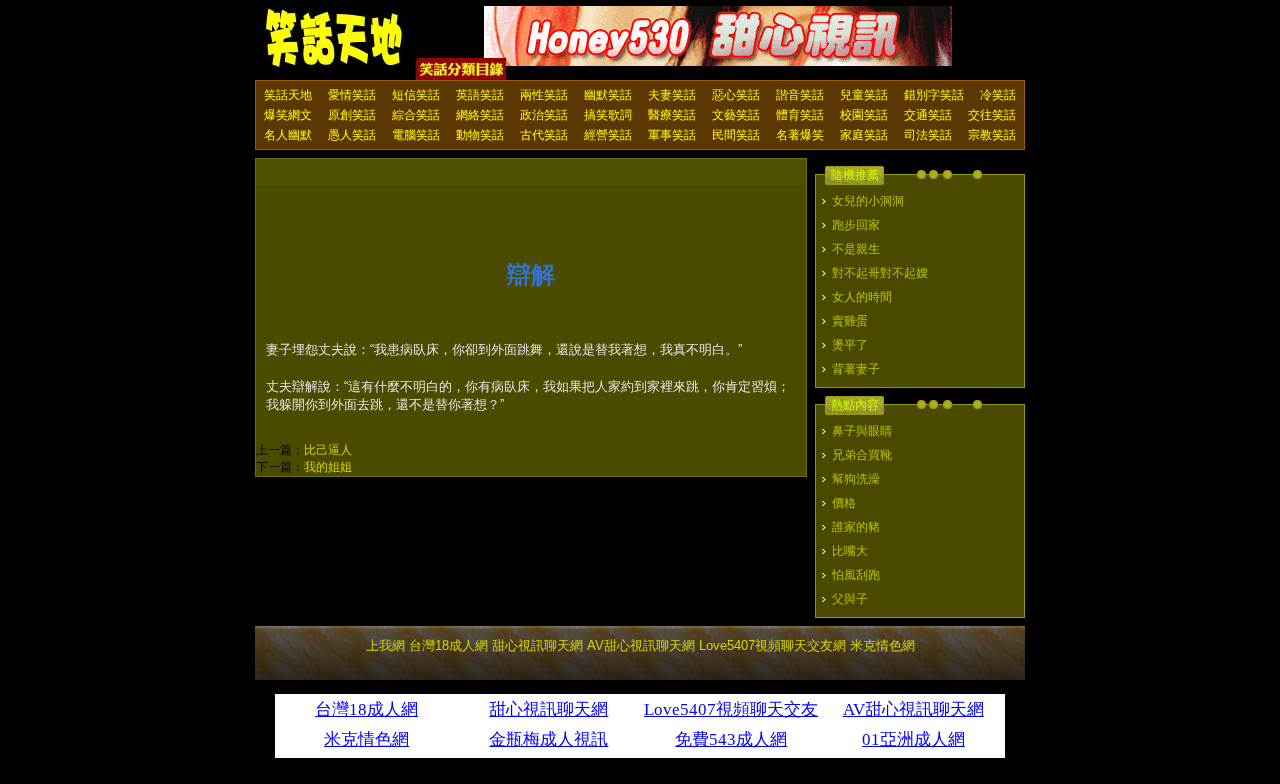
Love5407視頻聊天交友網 (772, 645)
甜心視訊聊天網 (537, 645)
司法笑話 (928, 135)
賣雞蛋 (850, 321)
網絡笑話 (480, 115)
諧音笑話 (800, 95)
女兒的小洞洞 (868, 201)
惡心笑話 (736, 95)
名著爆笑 (800, 135)
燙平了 (850, 345)
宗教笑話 (992, 135)
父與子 (850, 599)
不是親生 (856, 249)
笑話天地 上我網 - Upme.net (335, 39)
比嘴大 (850, 551)
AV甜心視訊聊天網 (641, 645)
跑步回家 (856, 225)
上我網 (385, 645)
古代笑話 (544, 135)
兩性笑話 (544, 95)
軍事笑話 (672, 135)
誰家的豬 (856, 527)
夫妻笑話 (672, 95)
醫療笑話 (672, 115)
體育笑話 (800, 115)
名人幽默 (288, 135)
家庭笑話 (864, 135)
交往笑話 (992, 115)
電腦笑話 (416, 135)
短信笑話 (416, 95)
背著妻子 (856, 369)
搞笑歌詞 (608, 115)
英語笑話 (480, 95)
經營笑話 (608, 135)
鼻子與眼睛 (862, 431)
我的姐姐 (328, 467)
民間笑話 (736, 135)
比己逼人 (328, 450)
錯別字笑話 (934, 95)
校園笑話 (864, 115)
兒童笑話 (864, 95)
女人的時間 (862, 297)
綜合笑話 (416, 115)
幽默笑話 (608, 95)
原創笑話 (352, 115)
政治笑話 (544, 115)
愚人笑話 (352, 135)
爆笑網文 (288, 115)
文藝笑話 (736, 115)
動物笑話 (480, 135)
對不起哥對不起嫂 (880, 273)
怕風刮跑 (856, 575)
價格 (844, 503)
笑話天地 (288, 95)
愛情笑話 (352, 95)
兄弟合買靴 (862, 455)
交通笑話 (928, 115)
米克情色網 (882, 645)
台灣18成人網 (448, 645)
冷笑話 (998, 95)
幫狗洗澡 (856, 479)
